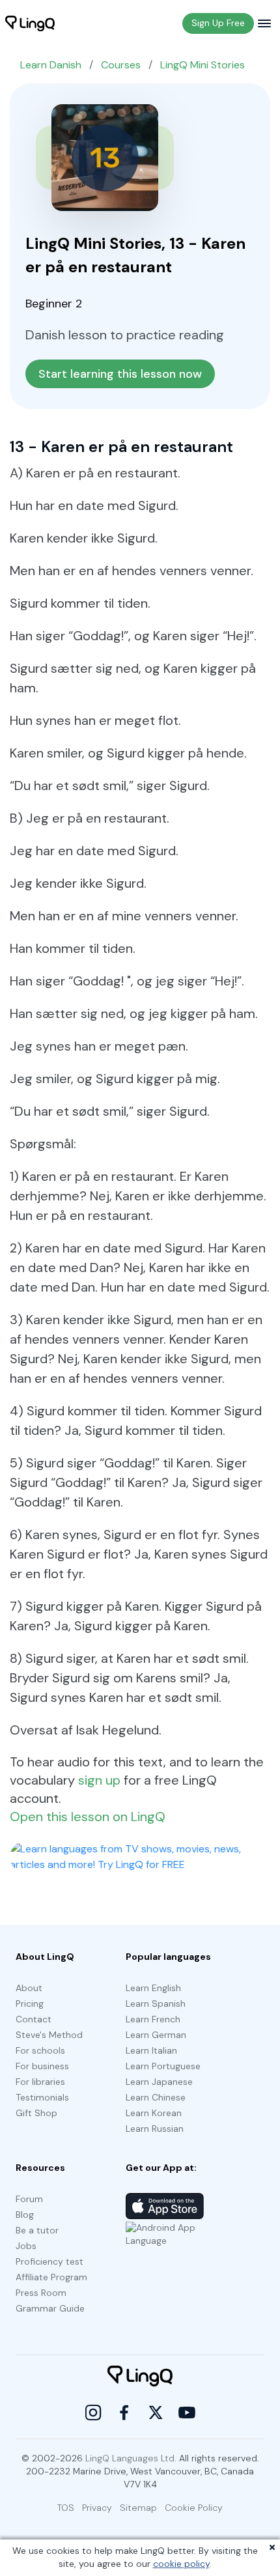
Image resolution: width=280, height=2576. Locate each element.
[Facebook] (124, 2413)
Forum (29, 2199)
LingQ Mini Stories (203, 65)
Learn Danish (51, 65)
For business (42, 2066)
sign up (99, 1780)
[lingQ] (30, 23)
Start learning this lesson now (120, 374)
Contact (34, 2019)
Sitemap (138, 2508)
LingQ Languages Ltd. (131, 2458)
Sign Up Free (218, 23)
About (29, 1988)
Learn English (153, 1988)
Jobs (26, 2246)
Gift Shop (36, 2113)
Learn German (156, 2035)
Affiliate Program (51, 2277)
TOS (66, 2508)
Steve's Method (49, 2035)
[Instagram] (93, 2413)
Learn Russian (155, 2129)
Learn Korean (154, 2113)
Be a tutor (37, 2230)
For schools (40, 2050)
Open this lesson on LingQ (88, 1817)
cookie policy (181, 2564)
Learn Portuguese (163, 2066)
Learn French (153, 2019)
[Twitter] (156, 2413)
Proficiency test (49, 2261)
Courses (121, 65)
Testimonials (42, 2097)
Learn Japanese (159, 2082)
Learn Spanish (156, 2003)
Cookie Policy (194, 2508)
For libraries (40, 2082)
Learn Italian (151, 2050)
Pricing (30, 2003)
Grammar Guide (50, 2308)
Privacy (97, 2508)
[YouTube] (187, 2413)
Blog (25, 2215)
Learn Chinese (156, 2097)
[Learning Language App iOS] (165, 2206)
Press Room (41, 2293)
